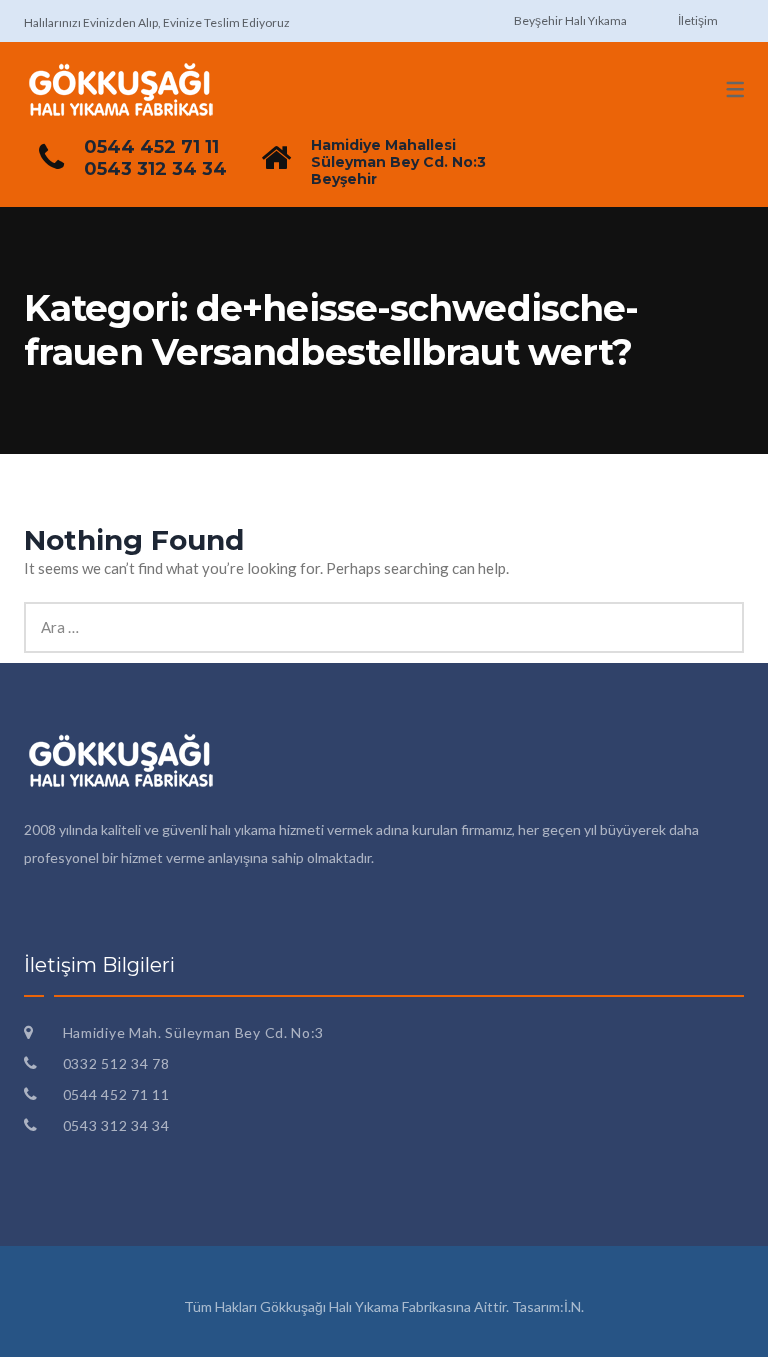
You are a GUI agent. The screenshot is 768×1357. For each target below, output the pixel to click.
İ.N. (574, 1306)
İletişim (698, 20)
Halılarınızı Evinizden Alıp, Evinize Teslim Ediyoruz (157, 22)
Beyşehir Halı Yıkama (570, 20)
